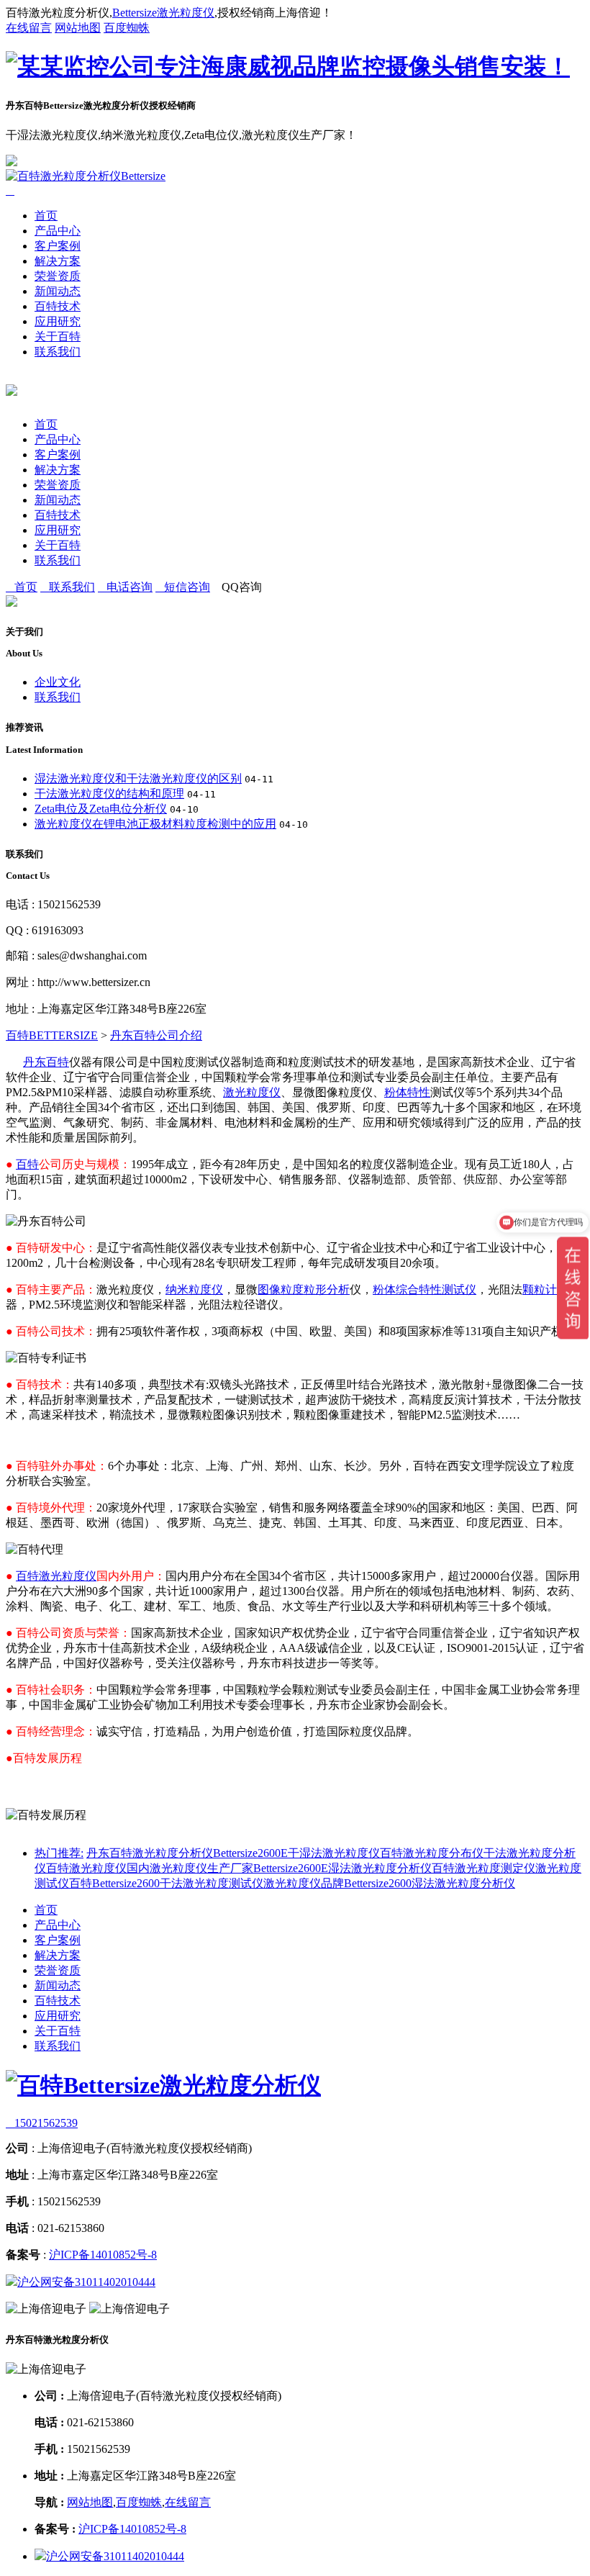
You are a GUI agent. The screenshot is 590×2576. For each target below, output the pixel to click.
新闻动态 (58, 291)
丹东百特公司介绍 (156, 1035)
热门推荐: (59, 1853)
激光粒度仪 (252, 1092)
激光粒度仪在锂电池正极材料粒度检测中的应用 (155, 824)
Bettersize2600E (250, 1853)
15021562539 (42, 2123)
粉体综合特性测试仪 (425, 1289)
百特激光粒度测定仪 (484, 1868)
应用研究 (58, 321)
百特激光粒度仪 (56, 1576)
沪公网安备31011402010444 (86, 2282)
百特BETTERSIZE (52, 1035)
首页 (46, 216)
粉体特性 (407, 1092)
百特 (27, 1164)
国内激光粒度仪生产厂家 (190, 1868)
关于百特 (58, 336)
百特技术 (58, 306)
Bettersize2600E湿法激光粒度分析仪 (342, 1868)
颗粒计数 (545, 1289)
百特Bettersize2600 (114, 1883)
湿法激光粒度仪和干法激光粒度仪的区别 (138, 778)
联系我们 (58, 352)
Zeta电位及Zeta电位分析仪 (101, 809)
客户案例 (58, 246)
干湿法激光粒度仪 (334, 1853)
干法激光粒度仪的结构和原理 (109, 794)
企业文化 (58, 682)
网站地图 (78, 28)
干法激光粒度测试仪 (212, 1883)
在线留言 (29, 28)
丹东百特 (46, 1062)
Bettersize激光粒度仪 (163, 13)
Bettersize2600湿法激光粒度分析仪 (430, 1883)
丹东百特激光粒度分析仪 (150, 1853)
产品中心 (58, 231)
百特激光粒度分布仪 (432, 1853)
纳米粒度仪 (194, 1289)
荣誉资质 (58, 276)
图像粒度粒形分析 (304, 1289)
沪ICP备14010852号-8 (103, 2255)
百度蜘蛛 (127, 28)
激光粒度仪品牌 (304, 1883)
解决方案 (58, 261)
